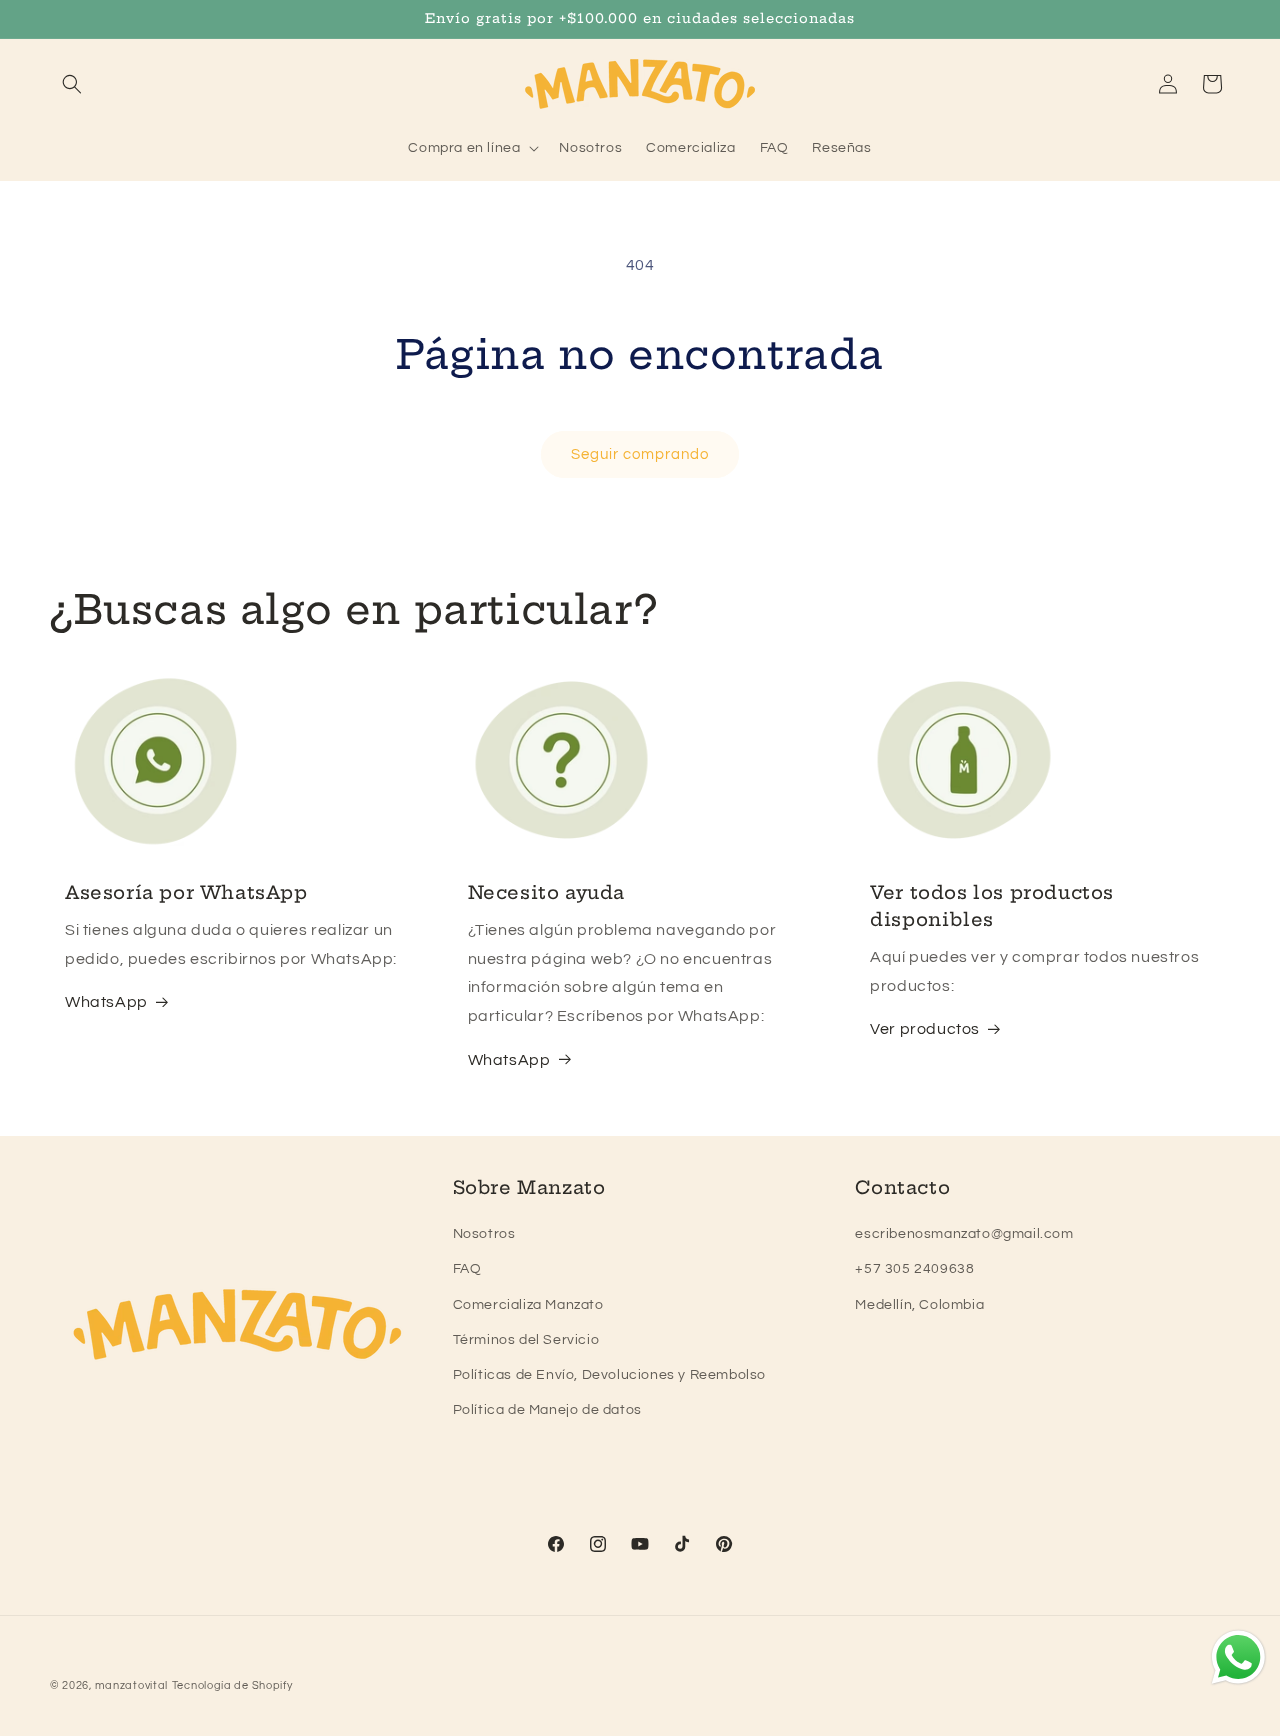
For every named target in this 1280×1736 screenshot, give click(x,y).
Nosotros (484, 1234)
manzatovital (131, 1685)
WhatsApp (106, 1002)
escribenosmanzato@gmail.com (964, 1234)
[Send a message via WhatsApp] (1238, 1657)
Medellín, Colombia (919, 1305)
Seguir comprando (640, 454)
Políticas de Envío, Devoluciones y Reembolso (609, 1375)
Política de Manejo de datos (547, 1410)
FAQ (467, 1269)
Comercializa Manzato (528, 1305)
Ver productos (925, 1029)
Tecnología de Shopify (232, 1685)
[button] (72, 84)
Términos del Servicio (526, 1340)
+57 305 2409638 (914, 1269)
